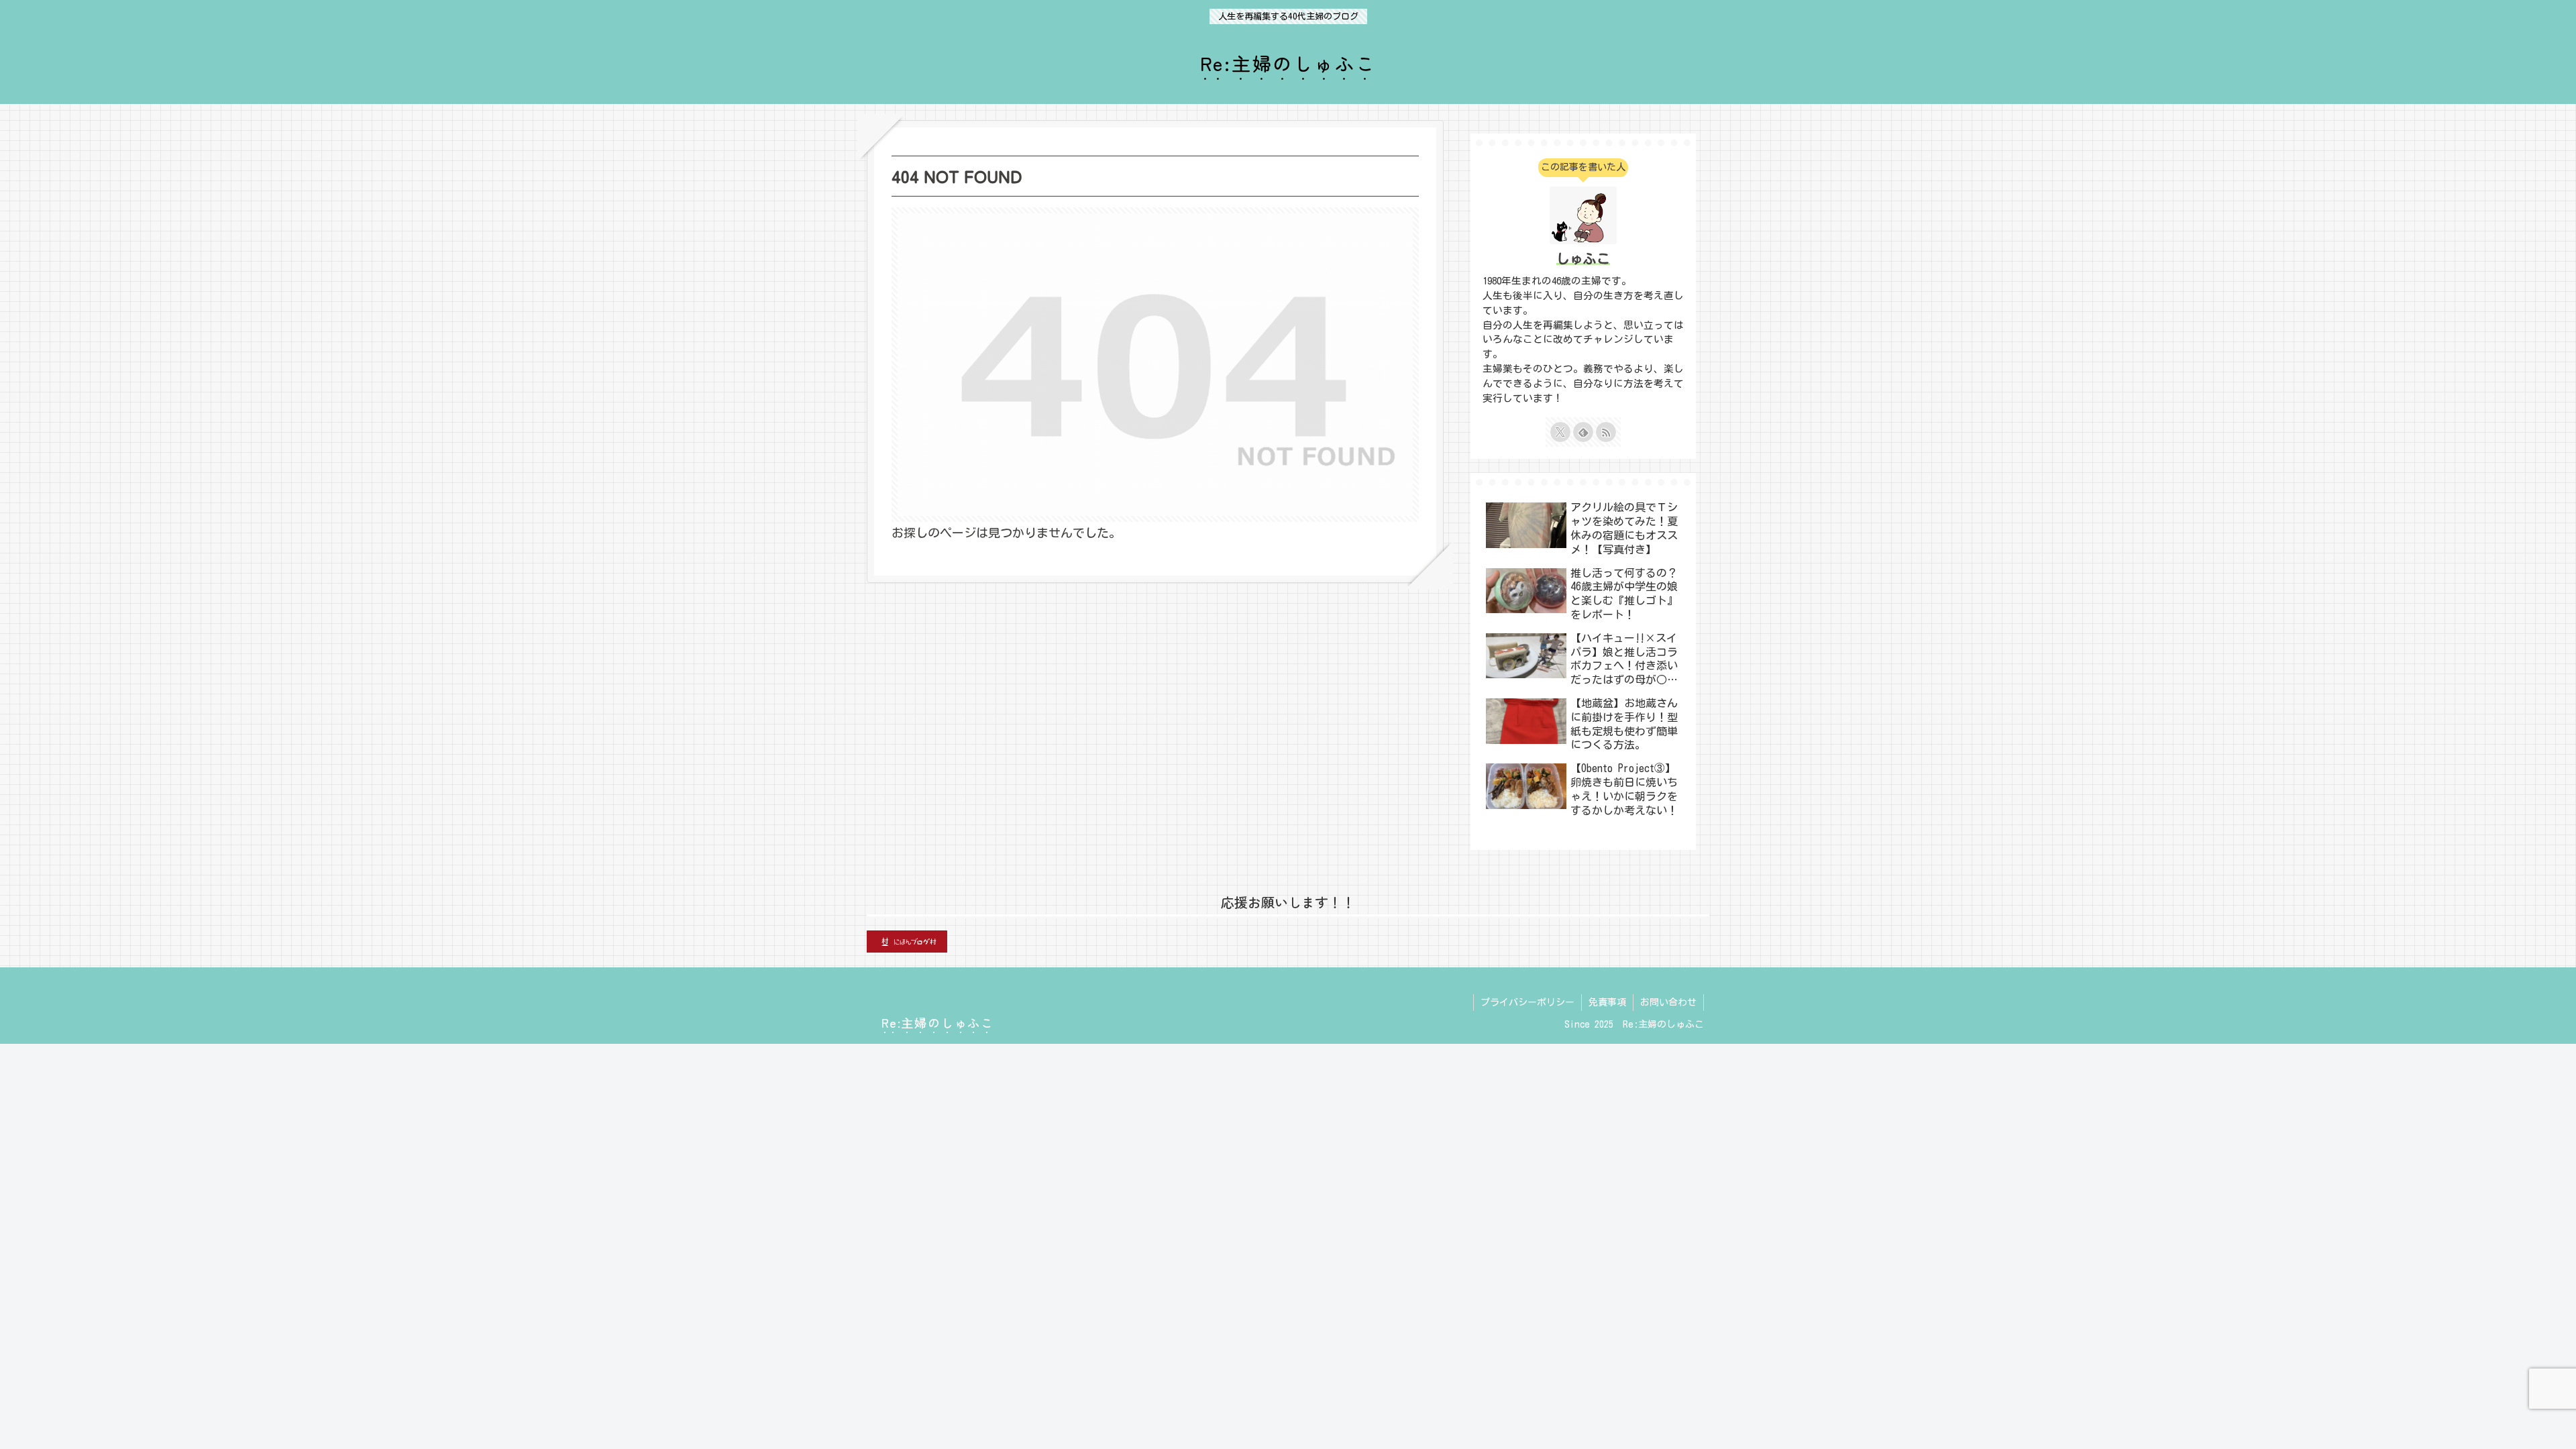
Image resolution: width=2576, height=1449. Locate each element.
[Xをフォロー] (1560, 432)
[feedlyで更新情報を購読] (1583, 432)
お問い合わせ (1668, 1002)
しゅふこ (1583, 259)
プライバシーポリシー (1527, 1002)
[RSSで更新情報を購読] (1606, 432)
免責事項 (1607, 1002)
